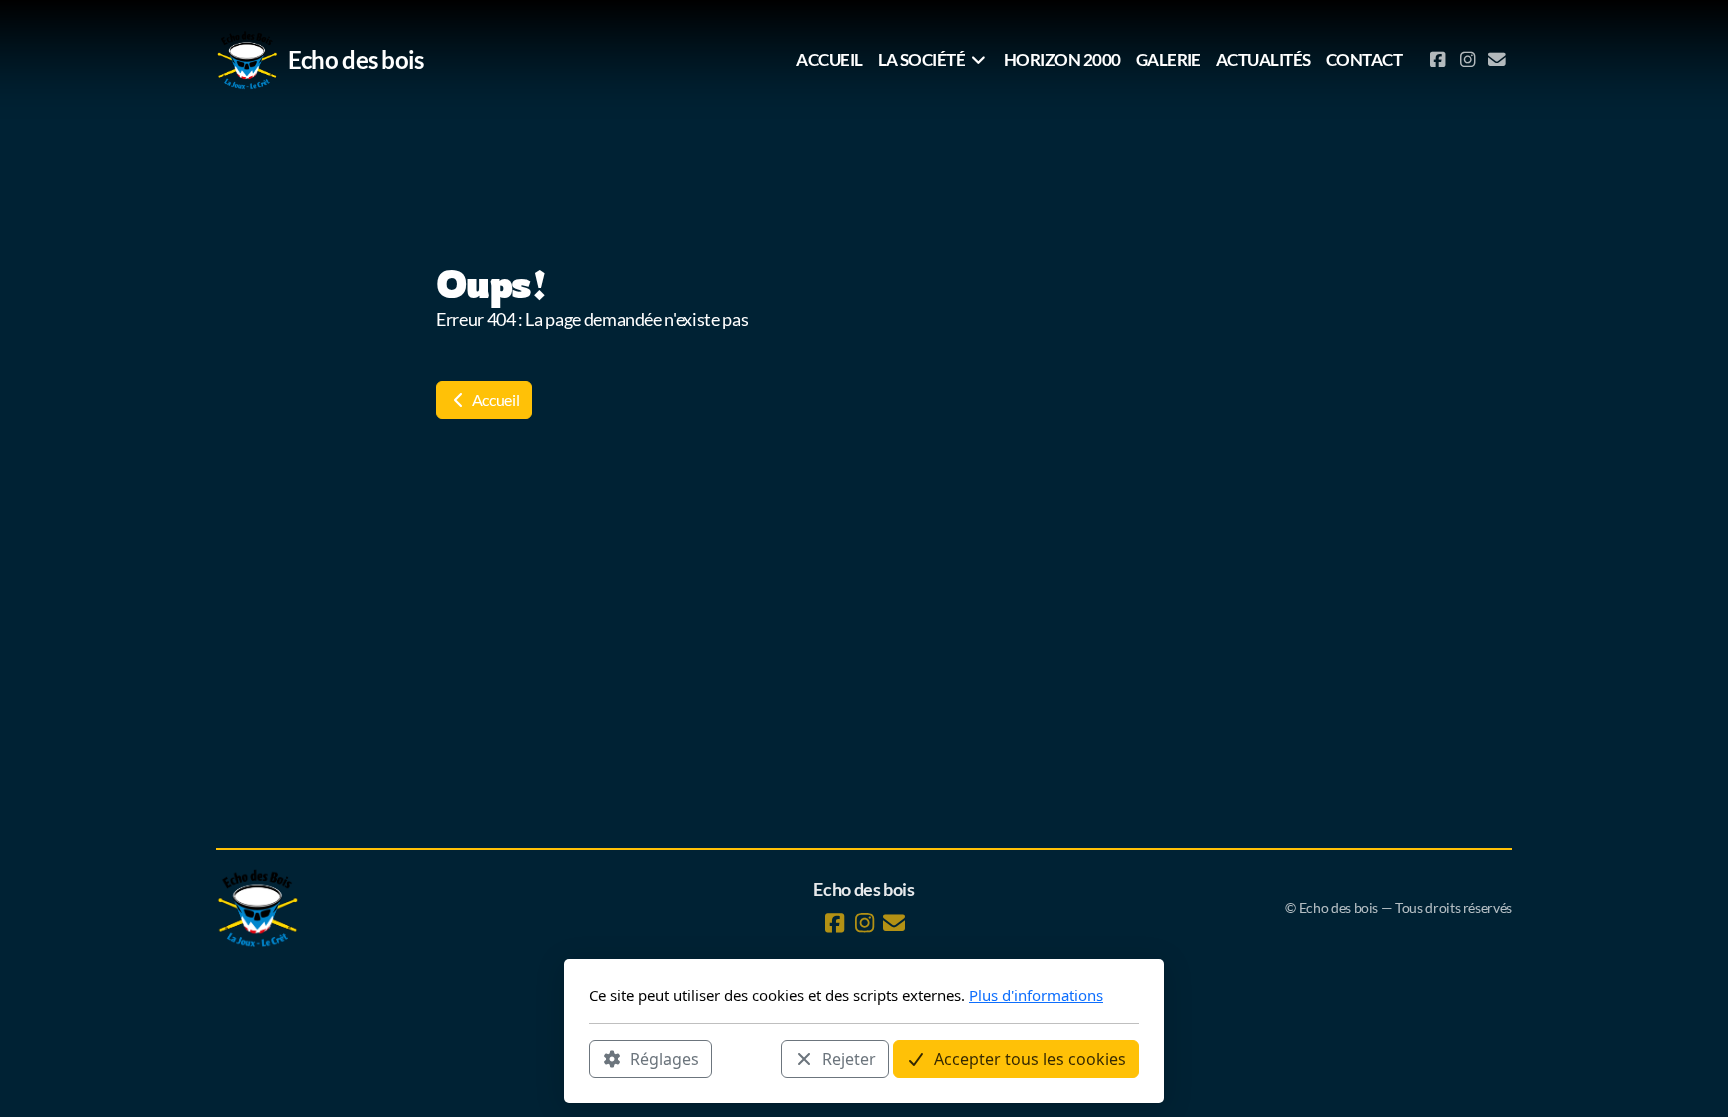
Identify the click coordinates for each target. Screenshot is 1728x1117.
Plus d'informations (1036, 995)
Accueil (494, 399)
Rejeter (849, 1058)
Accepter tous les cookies (1030, 1058)
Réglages (664, 1058)
